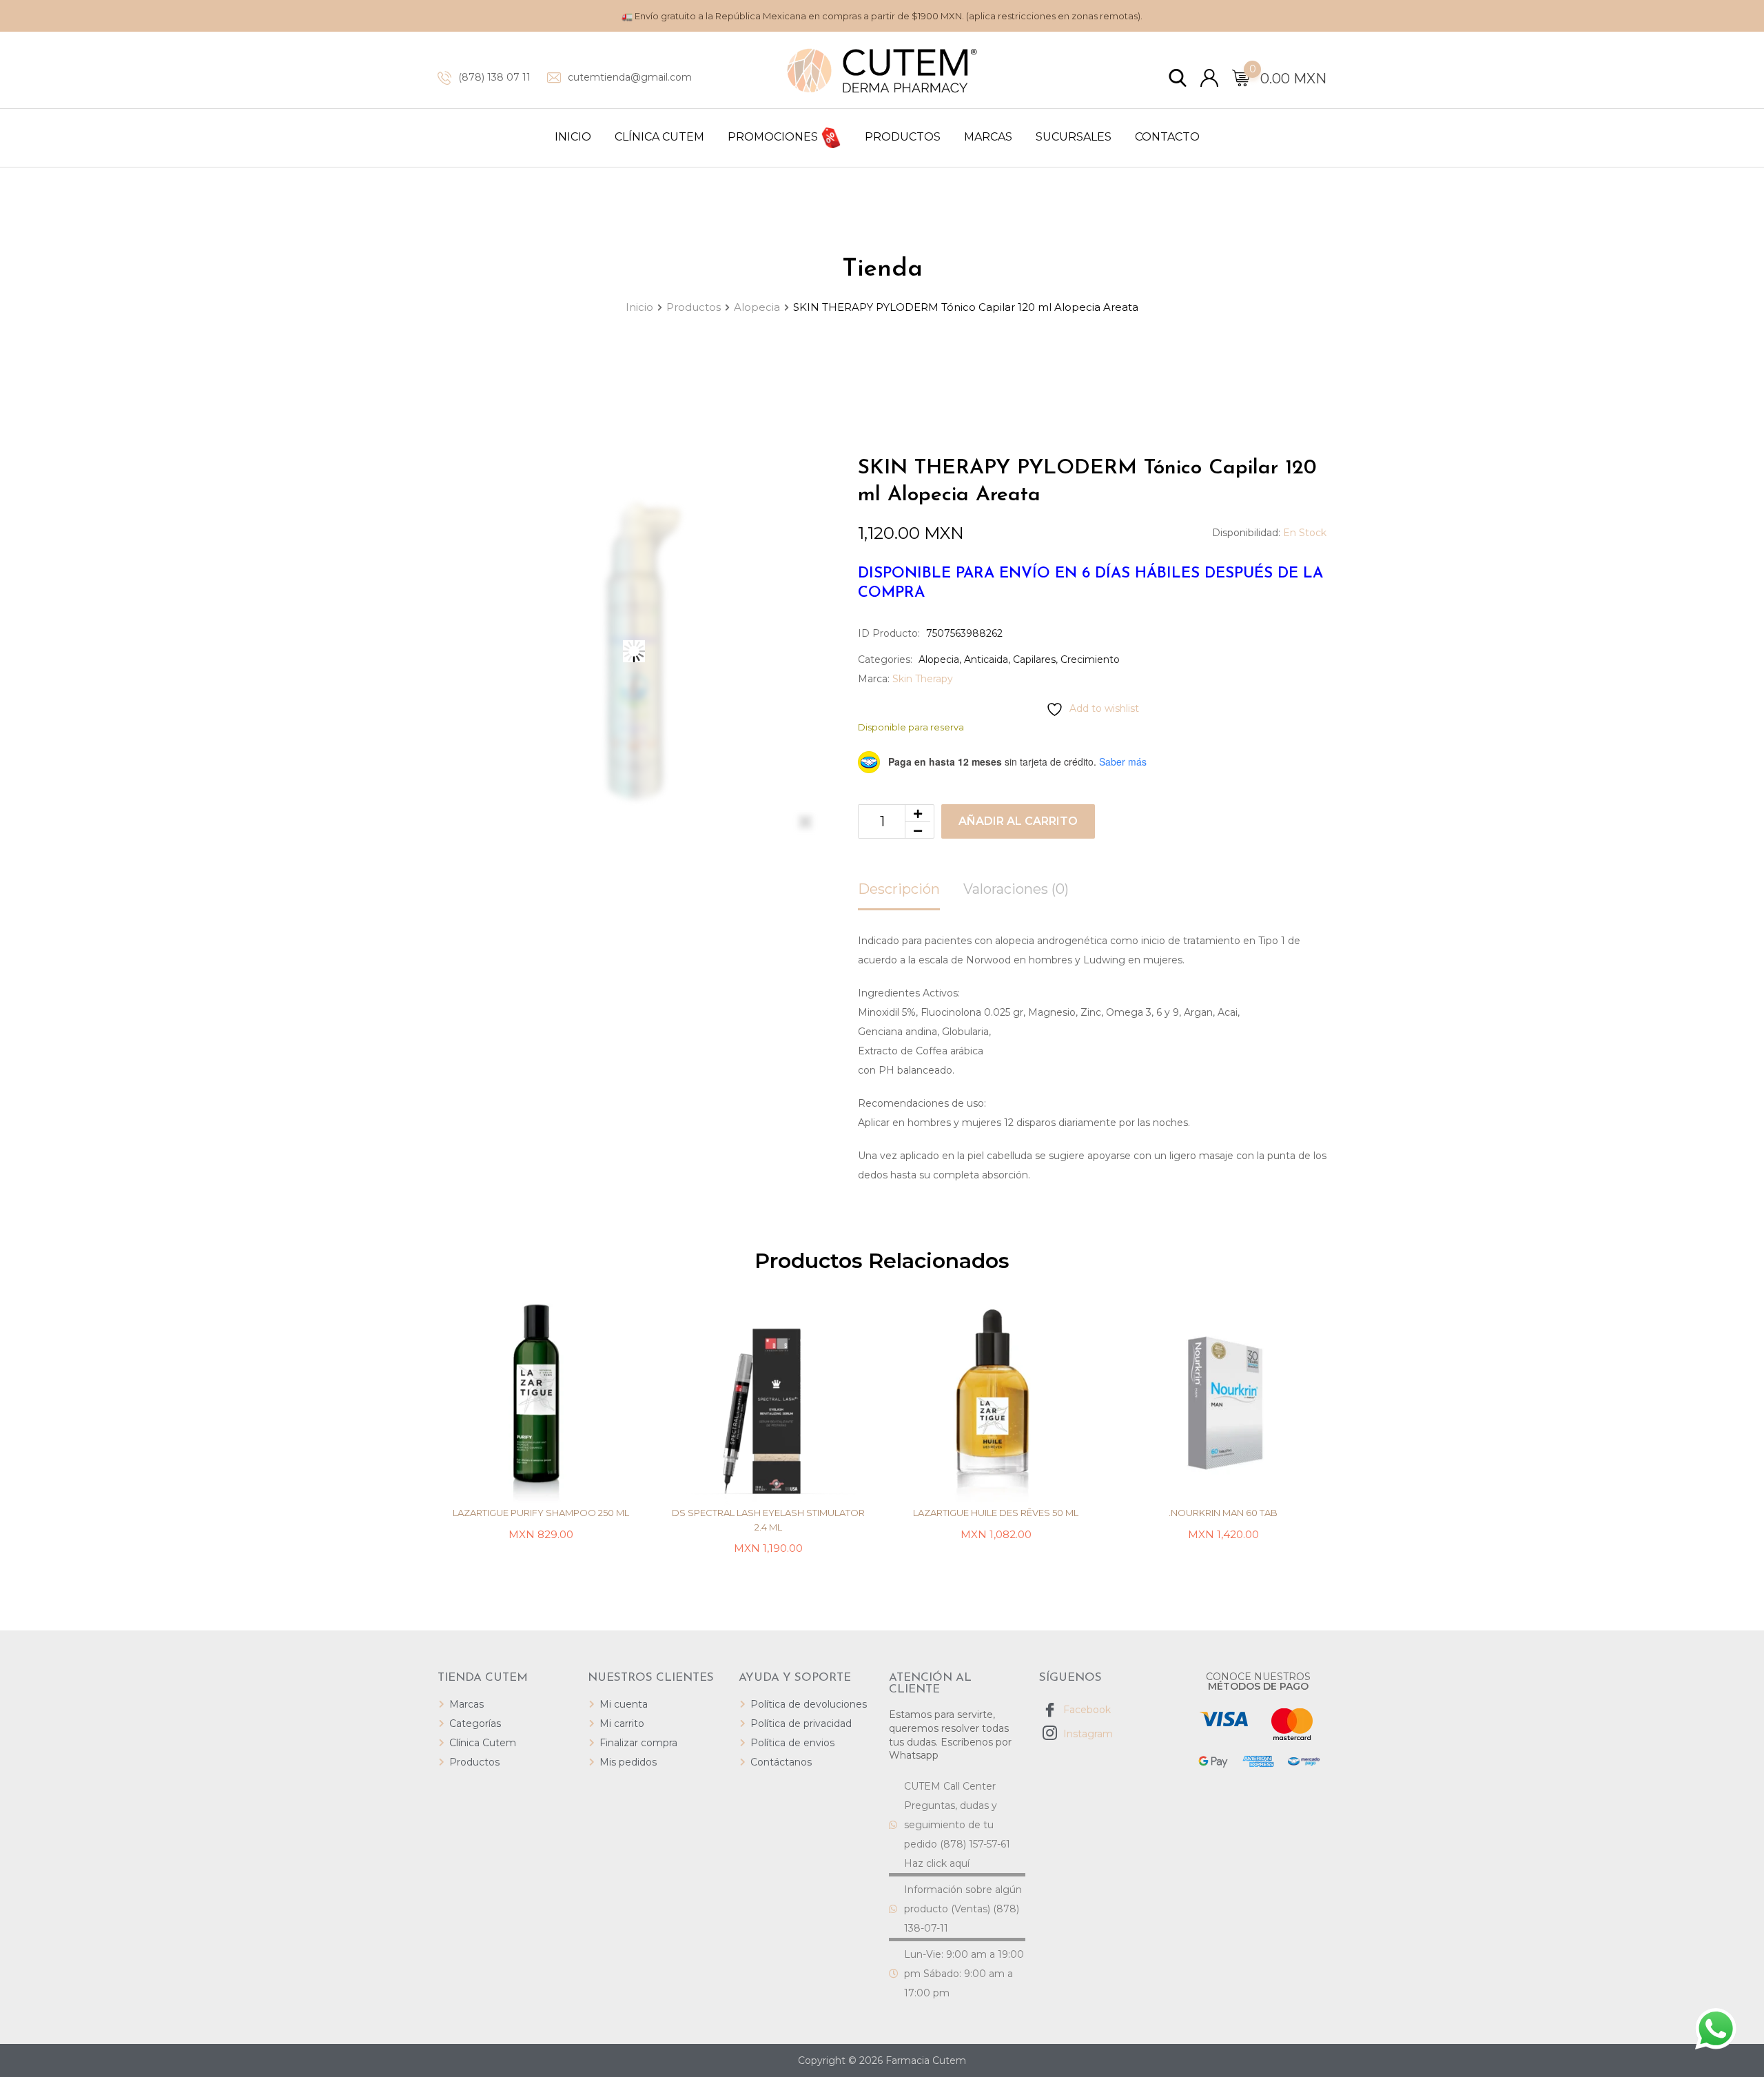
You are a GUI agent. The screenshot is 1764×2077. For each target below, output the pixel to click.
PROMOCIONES (774, 137)
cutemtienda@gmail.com (630, 77)
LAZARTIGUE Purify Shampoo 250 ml (541, 1513)
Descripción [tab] (899, 889)
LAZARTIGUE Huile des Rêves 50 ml (996, 1513)
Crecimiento (1090, 659)
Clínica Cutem (659, 137)
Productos (903, 137)
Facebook (1086, 1710)
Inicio (573, 137)
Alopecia (939, 659)
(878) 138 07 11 (494, 77)
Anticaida (986, 659)
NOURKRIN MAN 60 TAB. (1223, 1513)
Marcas (988, 137)
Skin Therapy (923, 679)
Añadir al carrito (1018, 821)
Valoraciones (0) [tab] (1016, 889)
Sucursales (1074, 137)
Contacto (1167, 137)
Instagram (1087, 1734)
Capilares (1034, 659)
